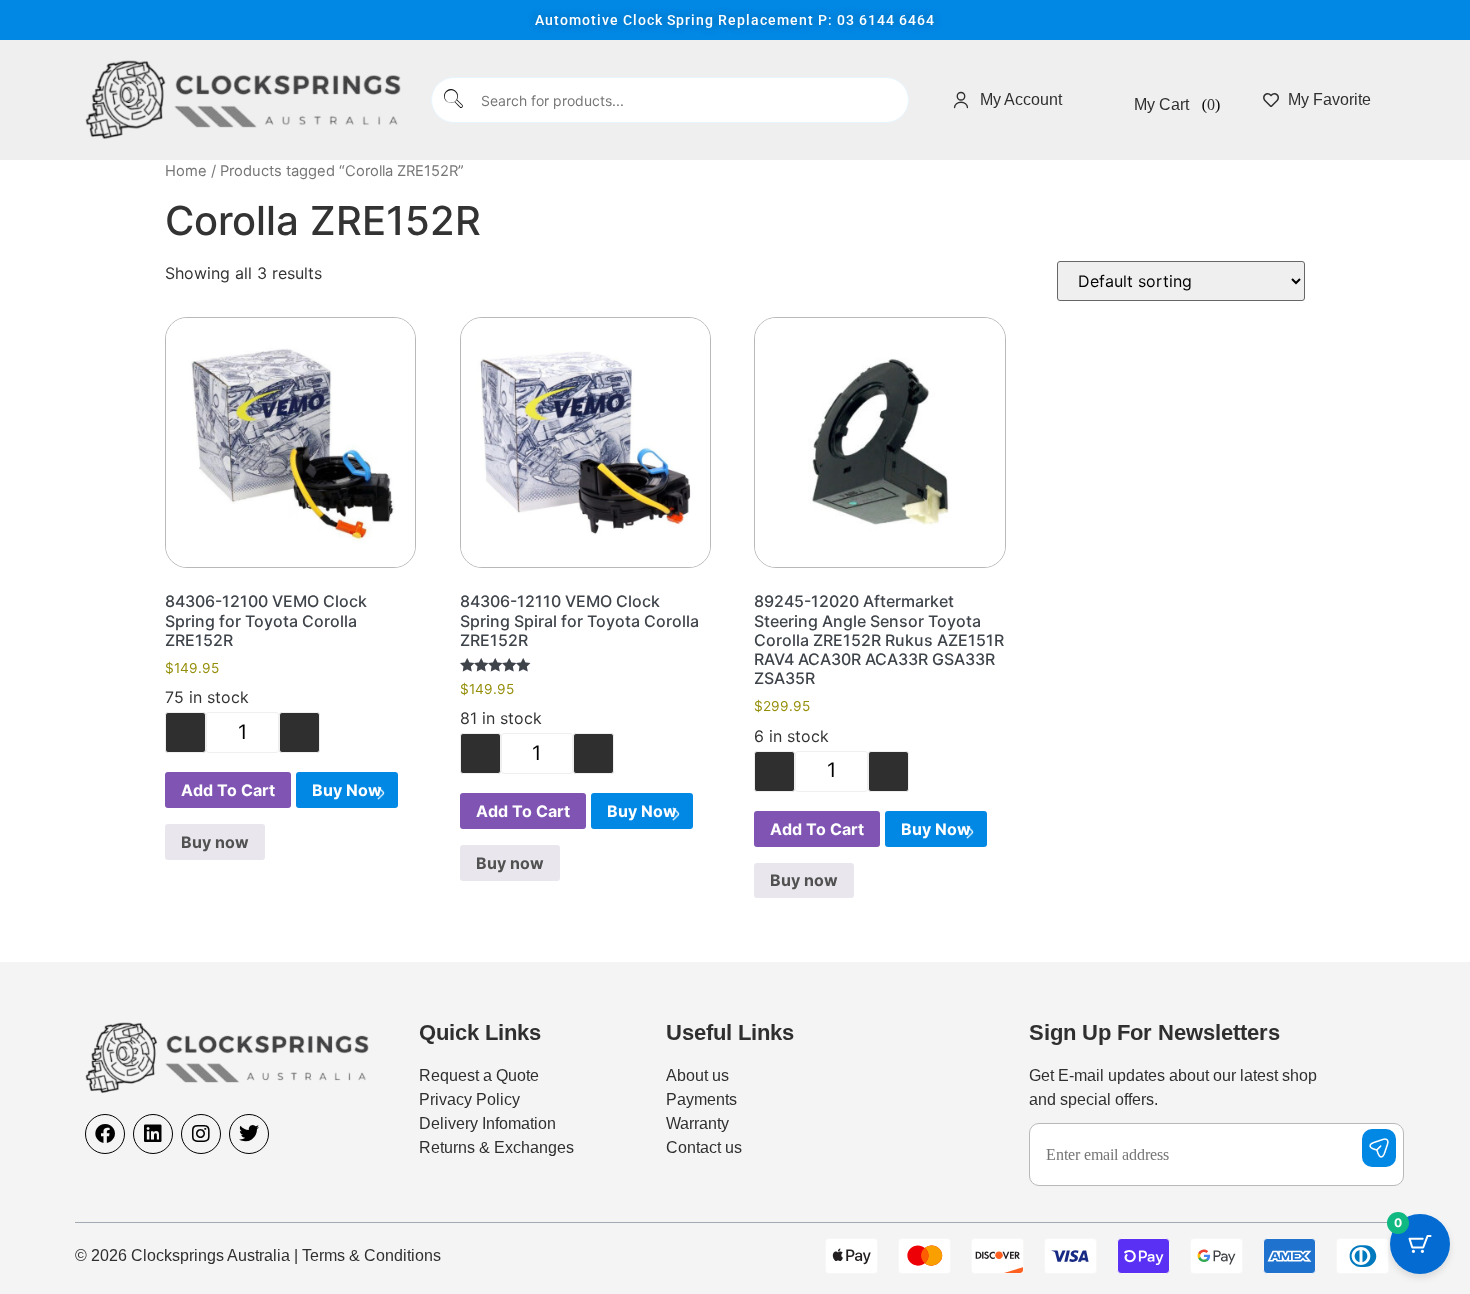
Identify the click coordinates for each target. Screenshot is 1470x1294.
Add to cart (228, 790)
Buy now (347, 790)
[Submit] (454, 100)
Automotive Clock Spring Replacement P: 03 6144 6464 (735, 20)
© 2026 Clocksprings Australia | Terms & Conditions (258, 1255)
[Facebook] (105, 1134)
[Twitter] (249, 1134)
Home (186, 171)
